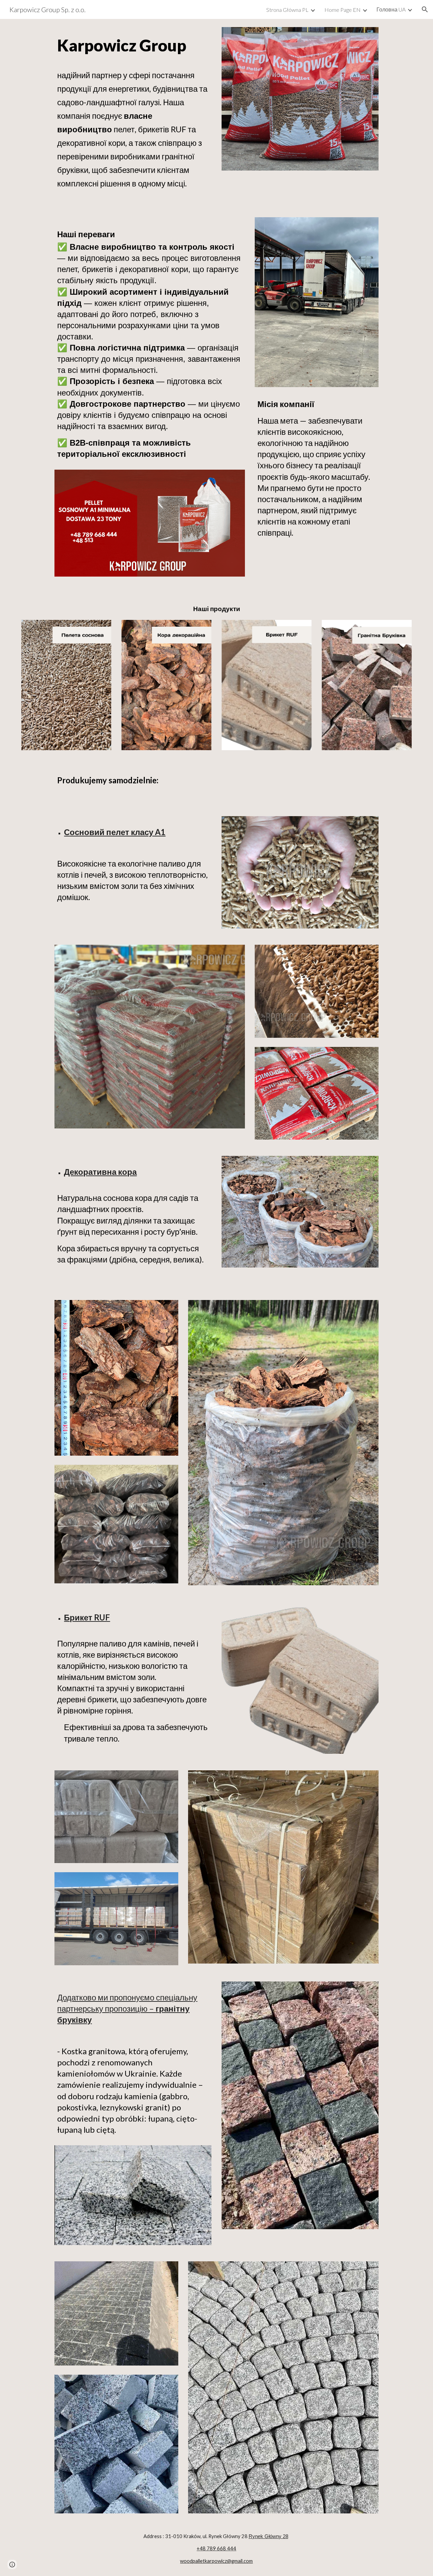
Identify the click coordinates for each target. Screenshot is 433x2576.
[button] (425, 9)
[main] (133, 45)
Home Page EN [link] (343, 10)
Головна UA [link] (391, 9)
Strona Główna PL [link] (287, 10)
